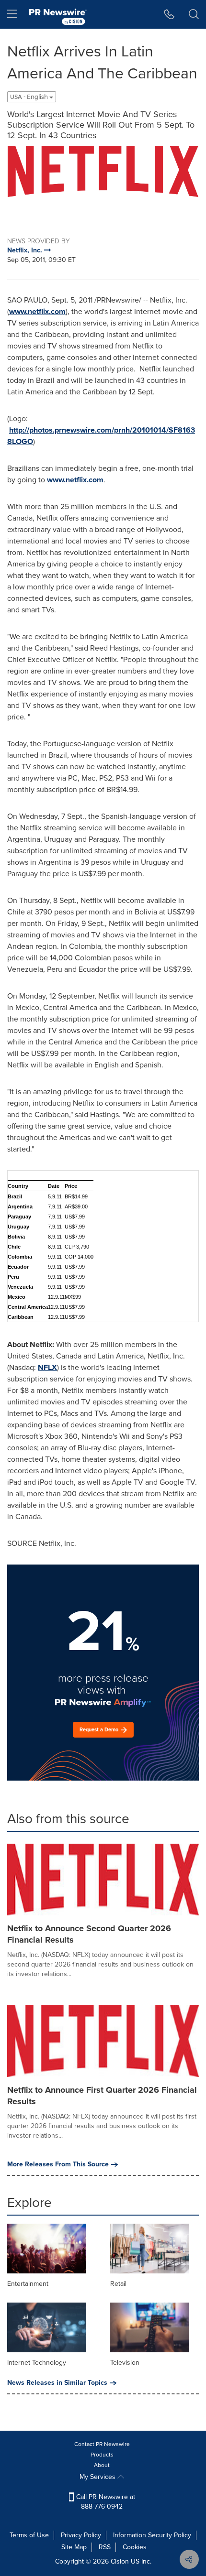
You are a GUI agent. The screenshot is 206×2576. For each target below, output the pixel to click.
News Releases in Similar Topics (57, 2383)
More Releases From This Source (58, 2164)
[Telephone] (169, 14)
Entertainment (28, 2284)
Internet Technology (37, 2363)
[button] (103, 171)
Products (102, 2455)
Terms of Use (29, 2535)
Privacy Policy (81, 2535)
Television (125, 2363)
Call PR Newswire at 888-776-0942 (105, 2502)
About (102, 2465)
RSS (105, 2547)
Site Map (74, 2547)
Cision (120, 2561)
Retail (118, 2284)
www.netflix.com (37, 311)
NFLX (47, 1367)
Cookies (135, 2547)
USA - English (30, 97)
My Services (98, 2477)
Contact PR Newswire (102, 2444)
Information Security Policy (152, 2535)
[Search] (194, 14)
